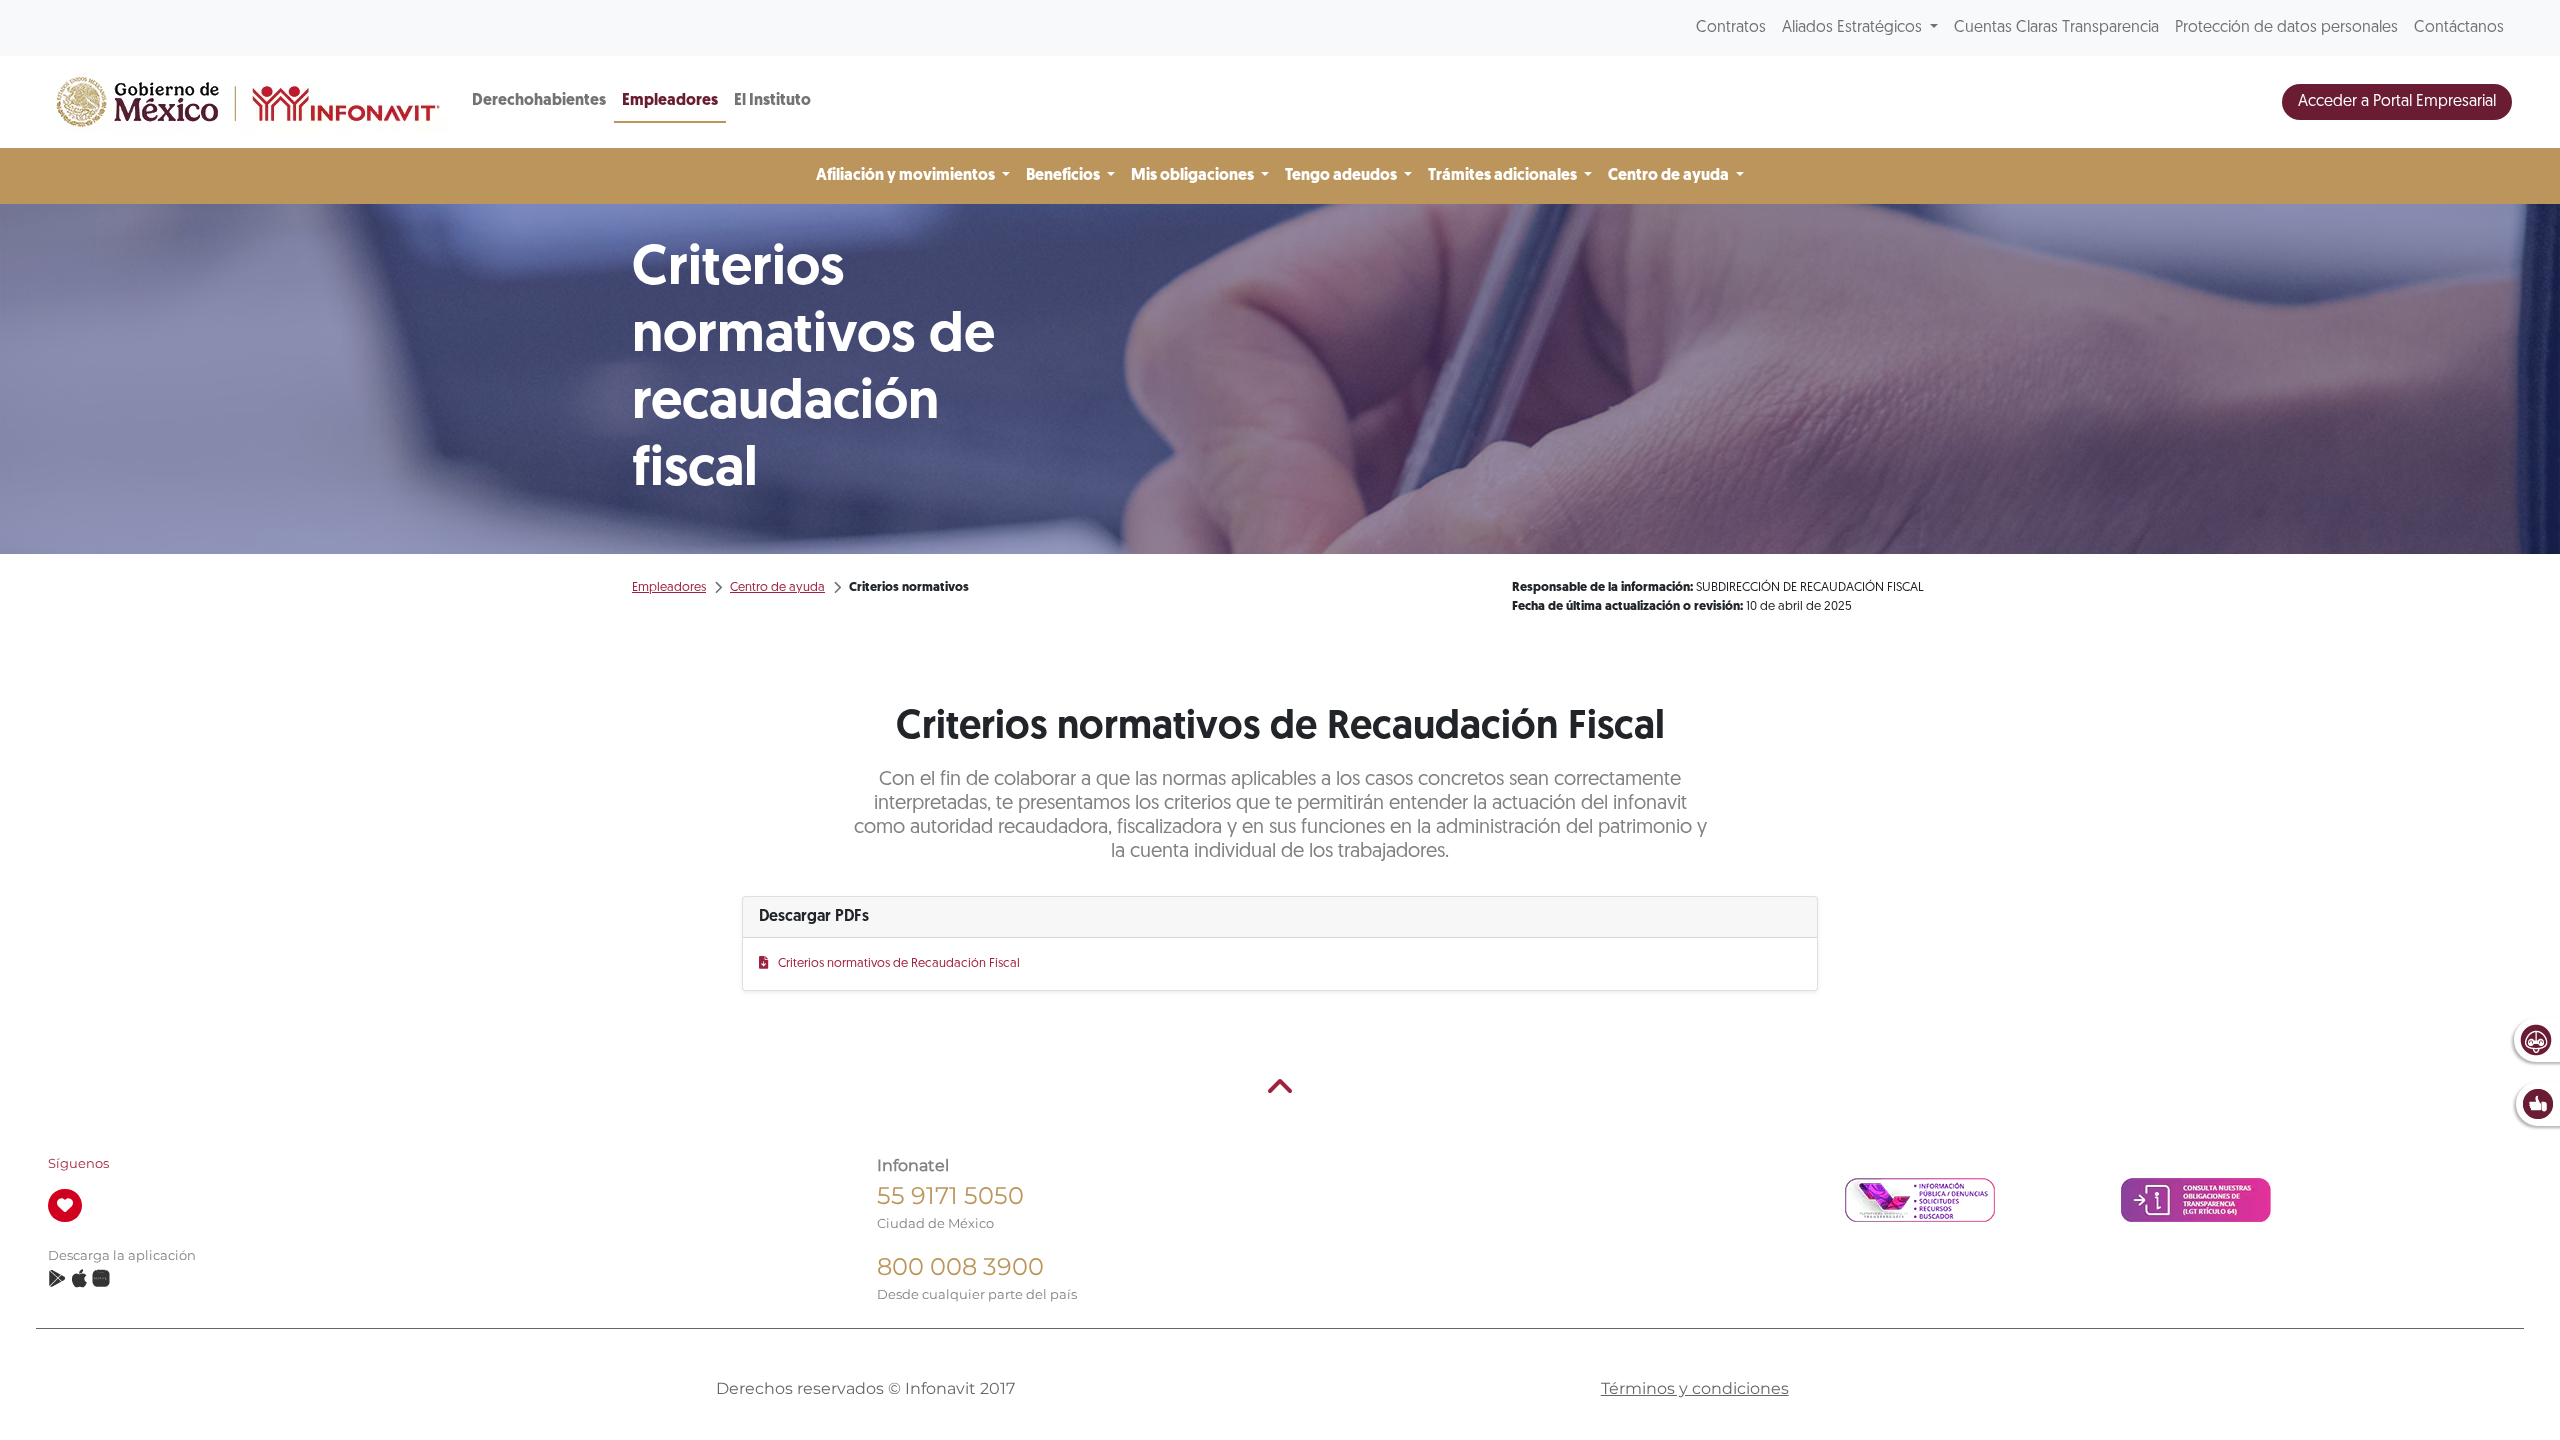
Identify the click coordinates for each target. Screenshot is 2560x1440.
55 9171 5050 (950, 1195)
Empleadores (670, 101)
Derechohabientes (539, 101)
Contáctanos (2459, 28)
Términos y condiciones (1695, 1388)
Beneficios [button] (1064, 176)
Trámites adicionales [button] (1504, 176)
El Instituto (772, 101)
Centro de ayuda (777, 587)
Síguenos (78, 1163)
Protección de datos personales (2286, 28)
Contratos (1731, 28)
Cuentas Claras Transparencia (2056, 28)
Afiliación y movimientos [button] (907, 176)
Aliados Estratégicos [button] (1854, 28)
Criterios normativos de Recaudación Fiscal (898, 963)
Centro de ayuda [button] (1670, 176)
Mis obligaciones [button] (1194, 176)
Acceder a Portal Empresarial (2397, 102)
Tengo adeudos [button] (1342, 176)
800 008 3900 (960, 1266)
